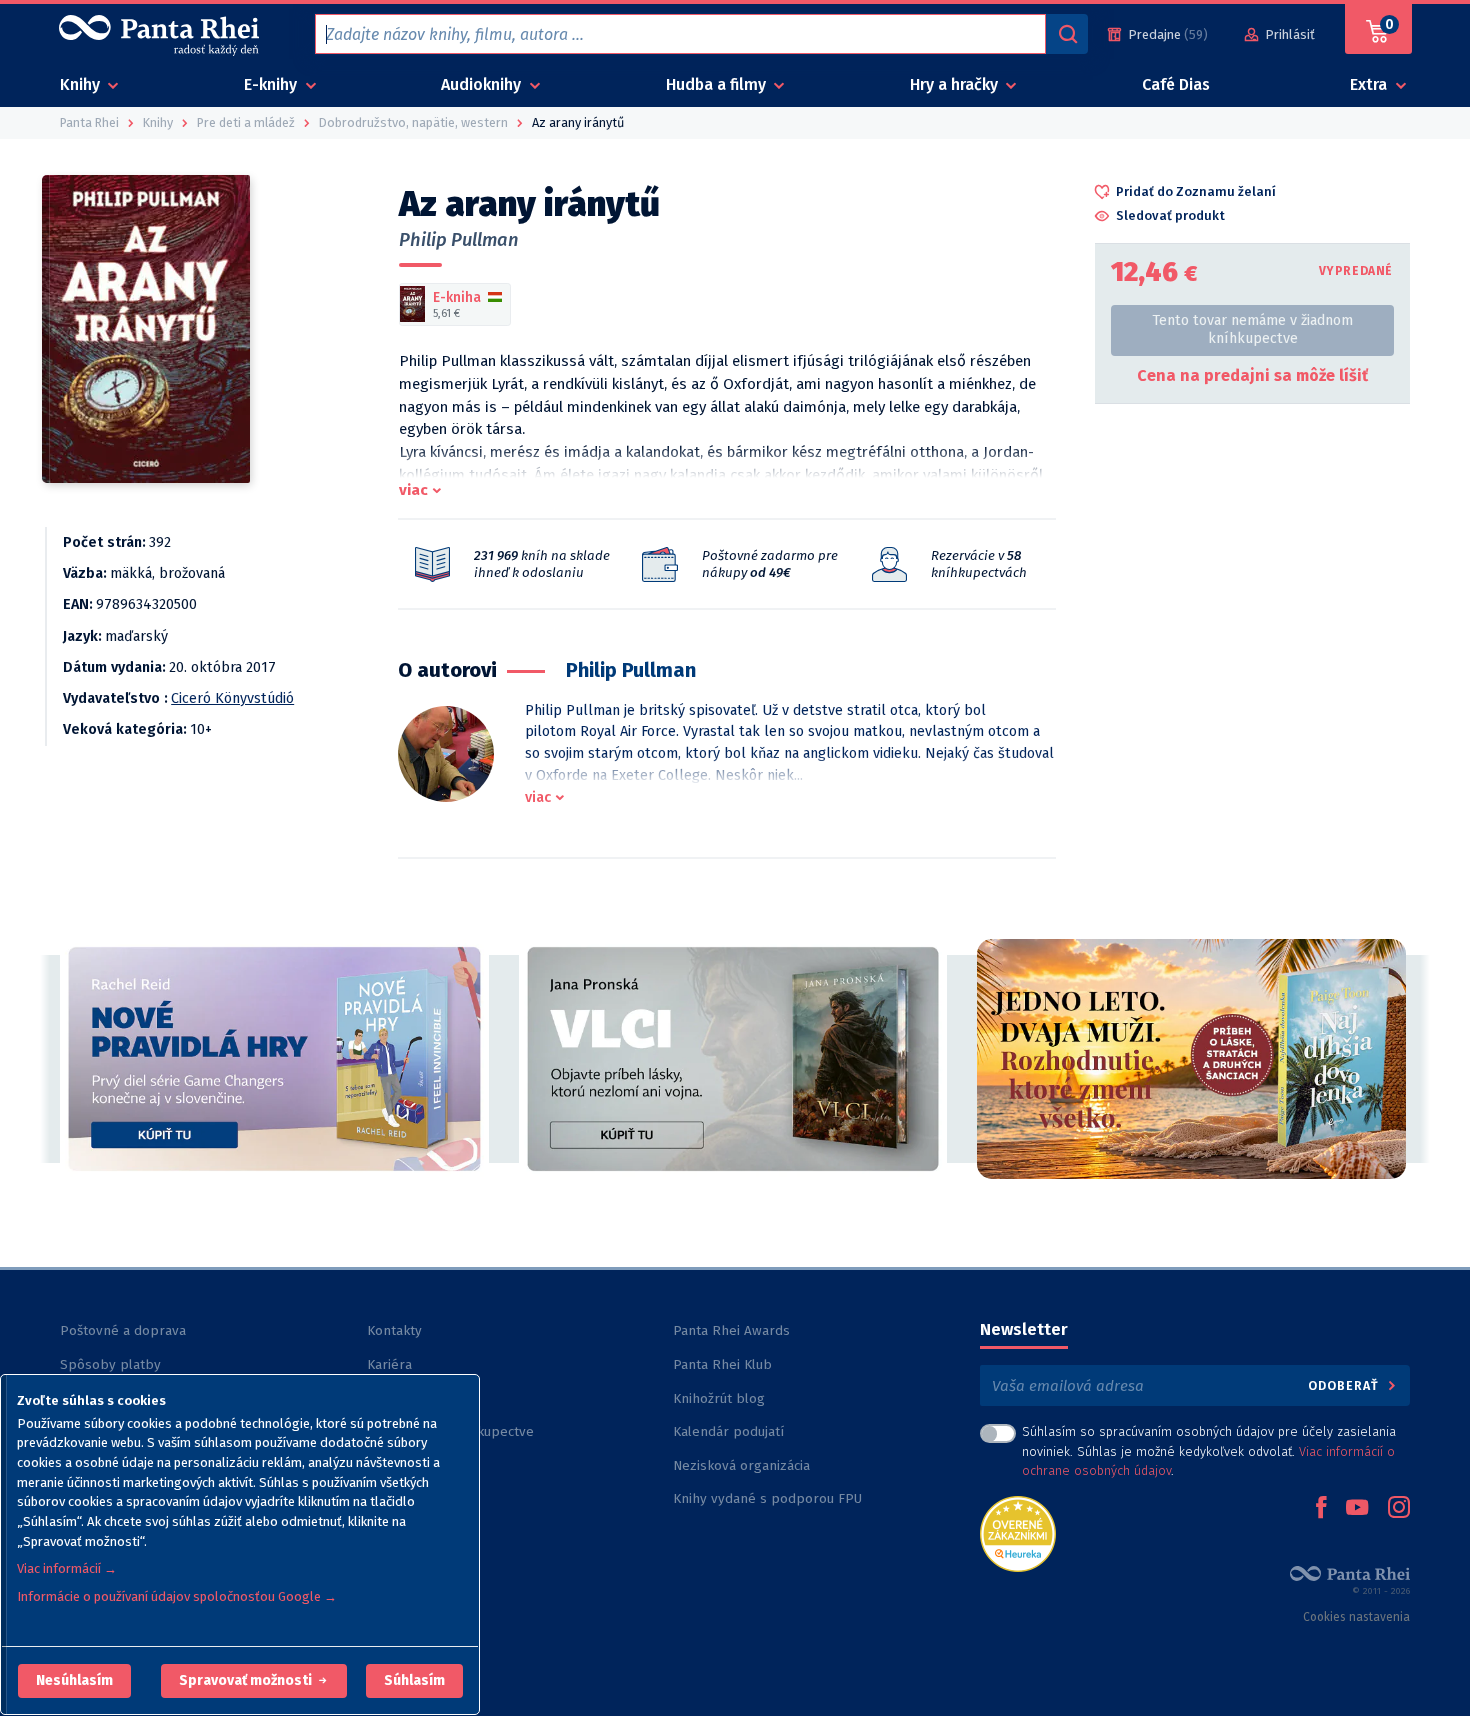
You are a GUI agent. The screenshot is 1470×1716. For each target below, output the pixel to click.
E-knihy (272, 84)
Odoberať (1345, 1385)
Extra (1370, 84)
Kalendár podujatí (728, 1431)
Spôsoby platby (110, 1364)
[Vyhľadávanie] (1067, 34)
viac (413, 490)
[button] (74, 1681)
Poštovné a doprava (123, 1330)
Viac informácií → (67, 1568)
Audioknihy (483, 84)
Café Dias (1176, 84)
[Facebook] (1321, 1509)
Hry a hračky (956, 84)
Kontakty (394, 1330)
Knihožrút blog (719, 1398)
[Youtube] (1357, 1509)
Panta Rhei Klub (722, 1364)
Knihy (82, 84)
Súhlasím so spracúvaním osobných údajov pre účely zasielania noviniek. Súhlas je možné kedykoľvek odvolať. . (1209, 1450)
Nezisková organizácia (741, 1465)
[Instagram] (1399, 1509)
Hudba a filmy (718, 84)
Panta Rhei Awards (731, 1330)
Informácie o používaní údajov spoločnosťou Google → (177, 1596)
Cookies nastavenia (1356, 1617)
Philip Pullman (459, 240)
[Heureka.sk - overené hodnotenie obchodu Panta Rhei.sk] (1018, 1532)
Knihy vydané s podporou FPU (767, 1498)
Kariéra (389, 1364)
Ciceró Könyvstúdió (232, 698)
